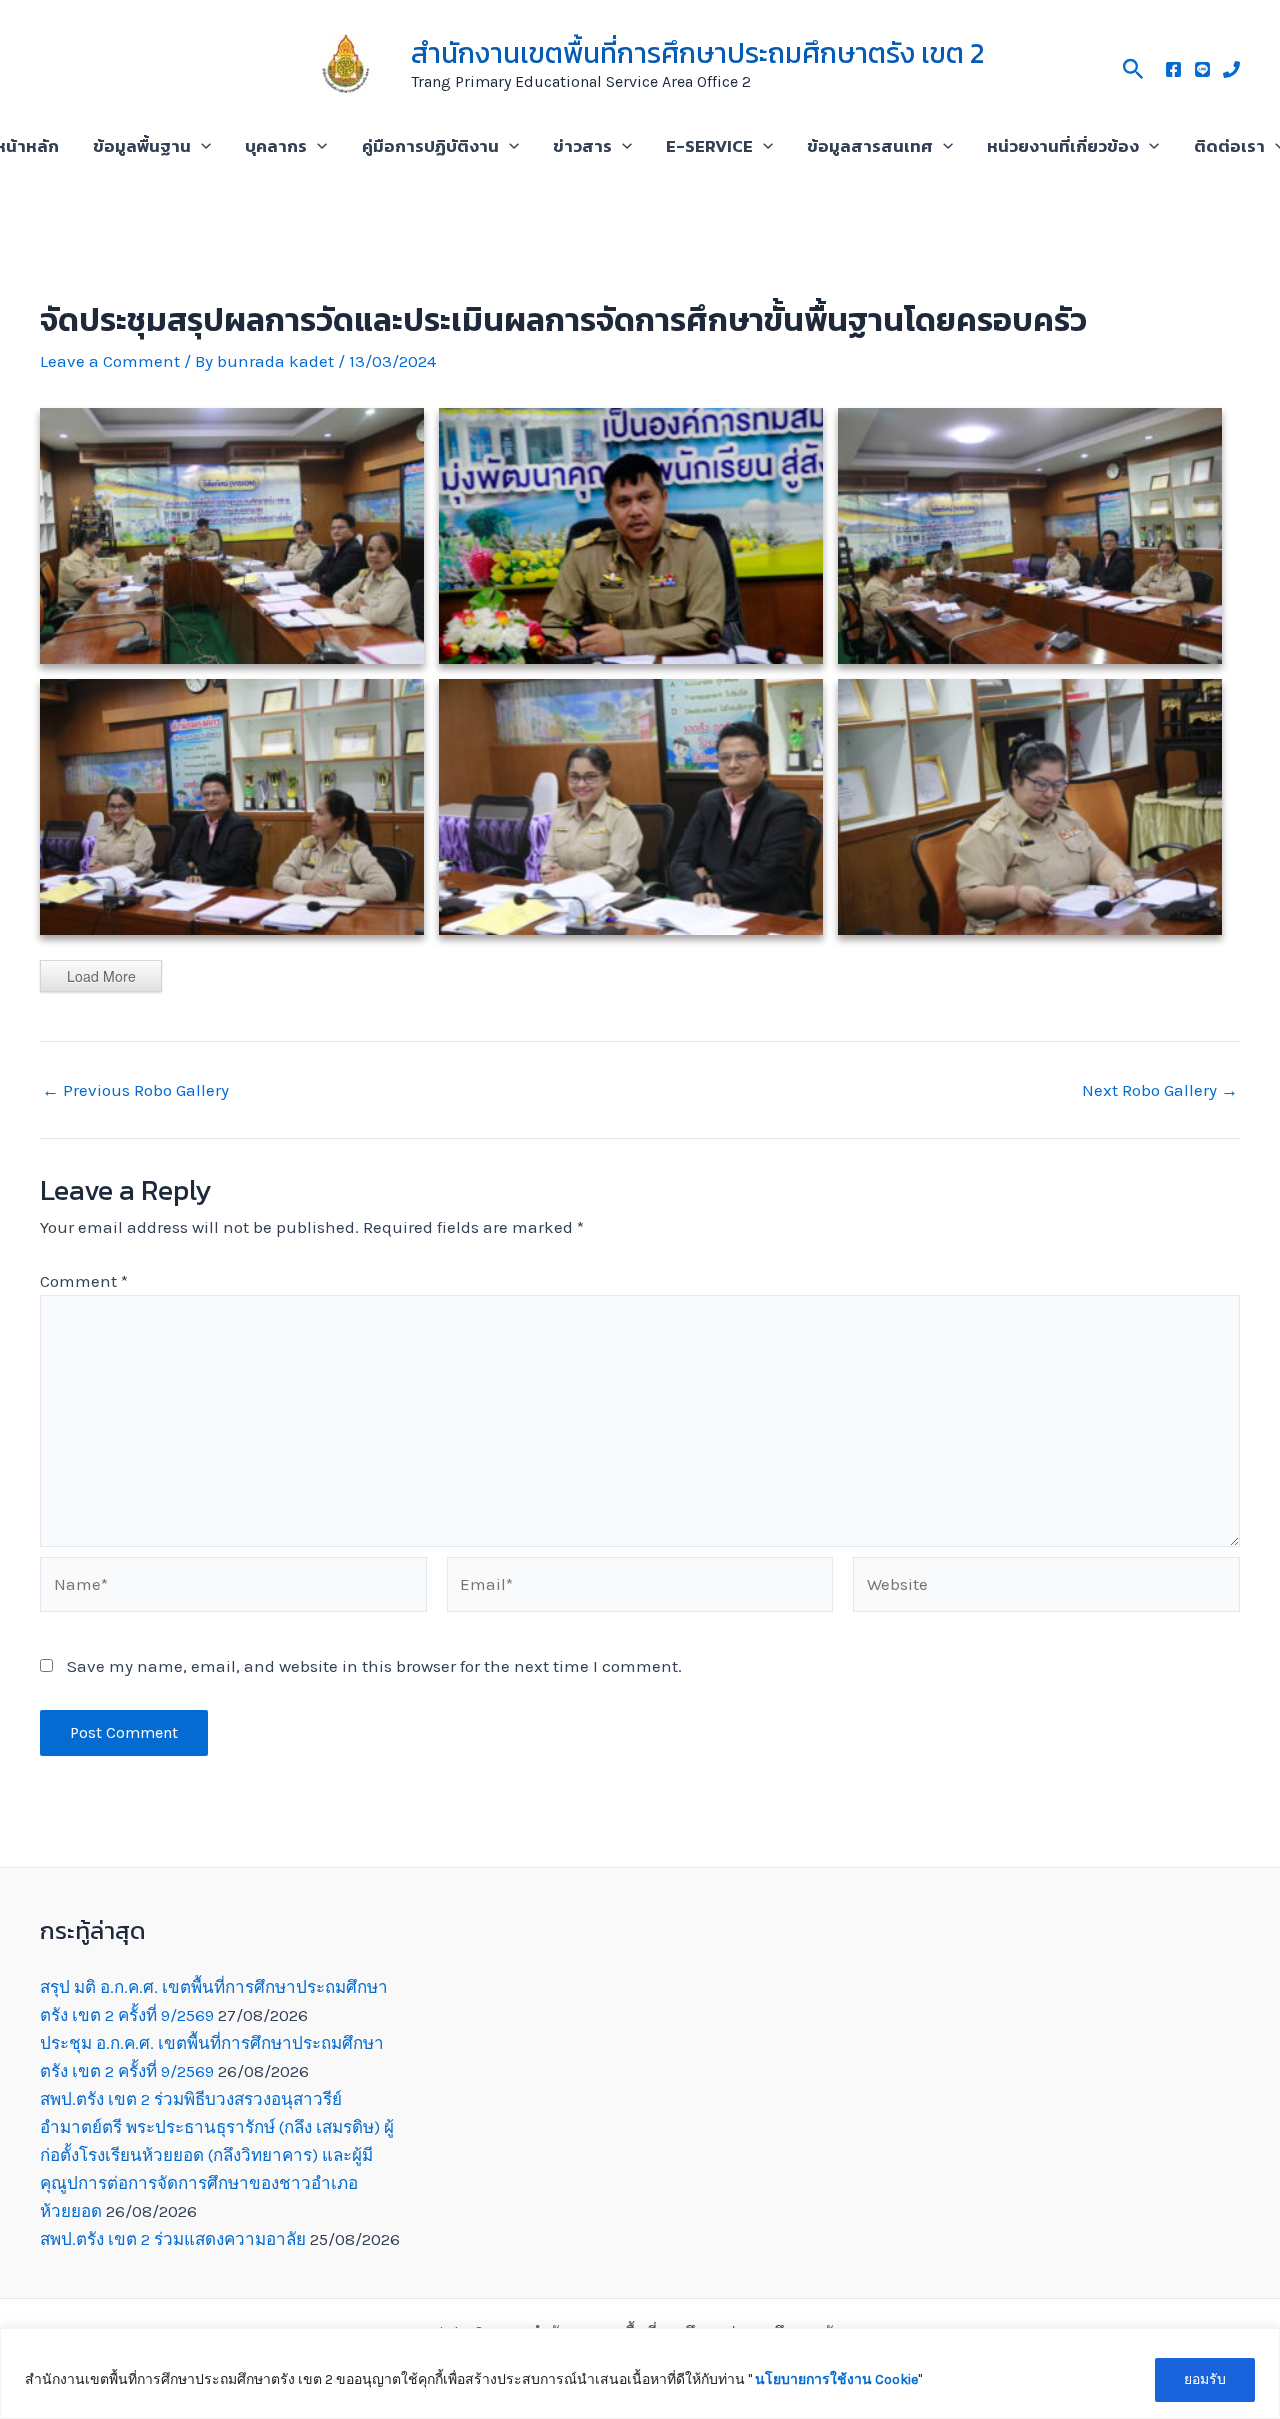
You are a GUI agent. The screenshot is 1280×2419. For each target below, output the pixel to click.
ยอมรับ (1205, 2379)
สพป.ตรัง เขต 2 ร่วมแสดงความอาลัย (173, 2239)
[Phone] (1231, 69)
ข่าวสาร (582, 146)
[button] (1133, 65)
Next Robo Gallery (1160, 1090)
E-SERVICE (709, 146)
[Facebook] (1173, 69)
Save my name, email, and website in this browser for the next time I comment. (374, 1666)
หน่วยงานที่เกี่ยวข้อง (1063, 146)
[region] (640, 2373)
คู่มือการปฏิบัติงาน (430, 146)
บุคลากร (276, 146)
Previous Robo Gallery (135, 1090)
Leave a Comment (110, 361)
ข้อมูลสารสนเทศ (870, 146)
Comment (84, 1281)
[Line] (1202, 69)
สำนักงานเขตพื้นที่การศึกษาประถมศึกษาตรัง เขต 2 (697, 53)
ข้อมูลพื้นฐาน (142, 146)
